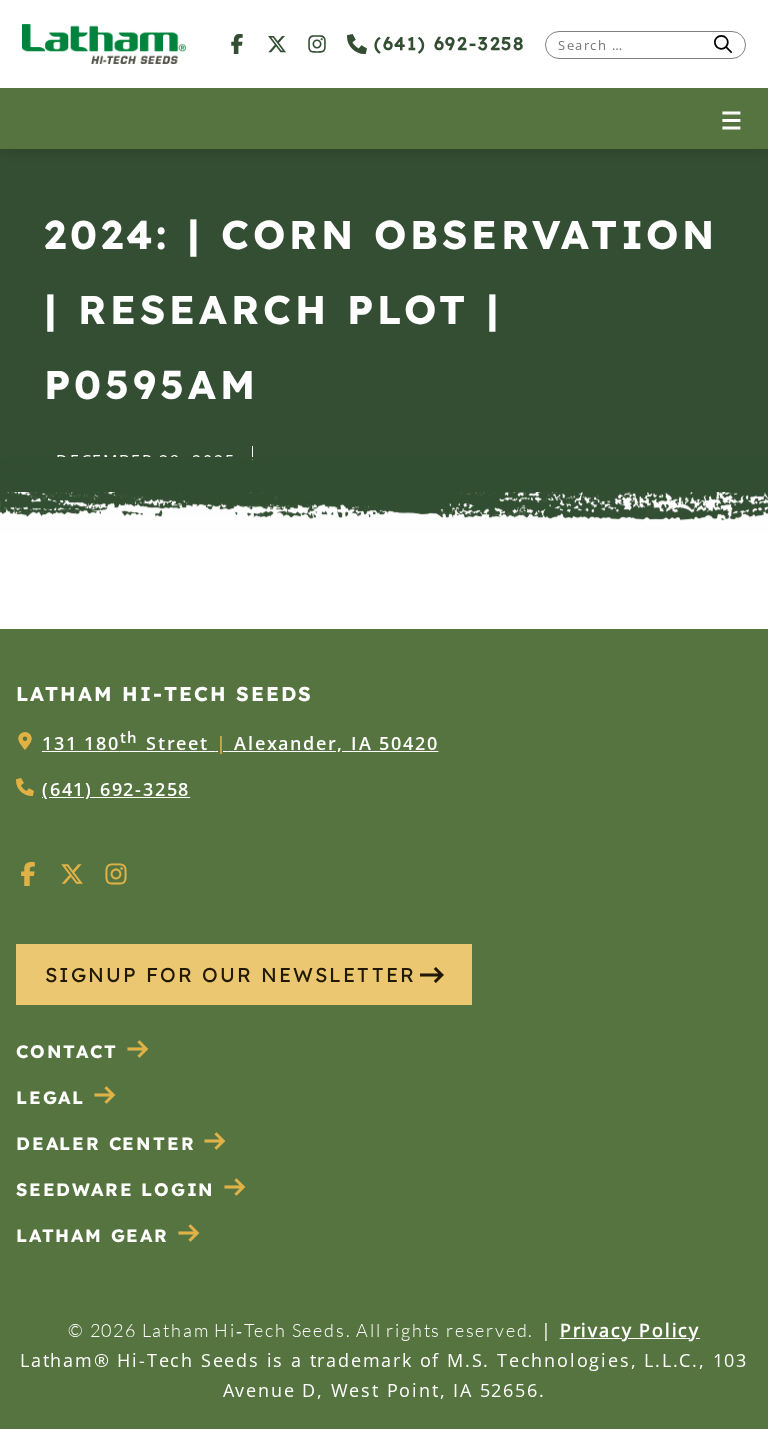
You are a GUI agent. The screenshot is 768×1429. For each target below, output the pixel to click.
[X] (277, 43)
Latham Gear (92, 1235)
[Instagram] (317, 43)
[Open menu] (731, 118)
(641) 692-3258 (446, 43)
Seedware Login (115, 1189)
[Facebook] (237, 43)
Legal (50, 1097)
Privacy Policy (630, 1330)
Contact (67, 1051)
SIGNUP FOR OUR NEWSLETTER (230, 974)
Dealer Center (105, 1143)
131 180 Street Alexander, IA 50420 (240, 743)
